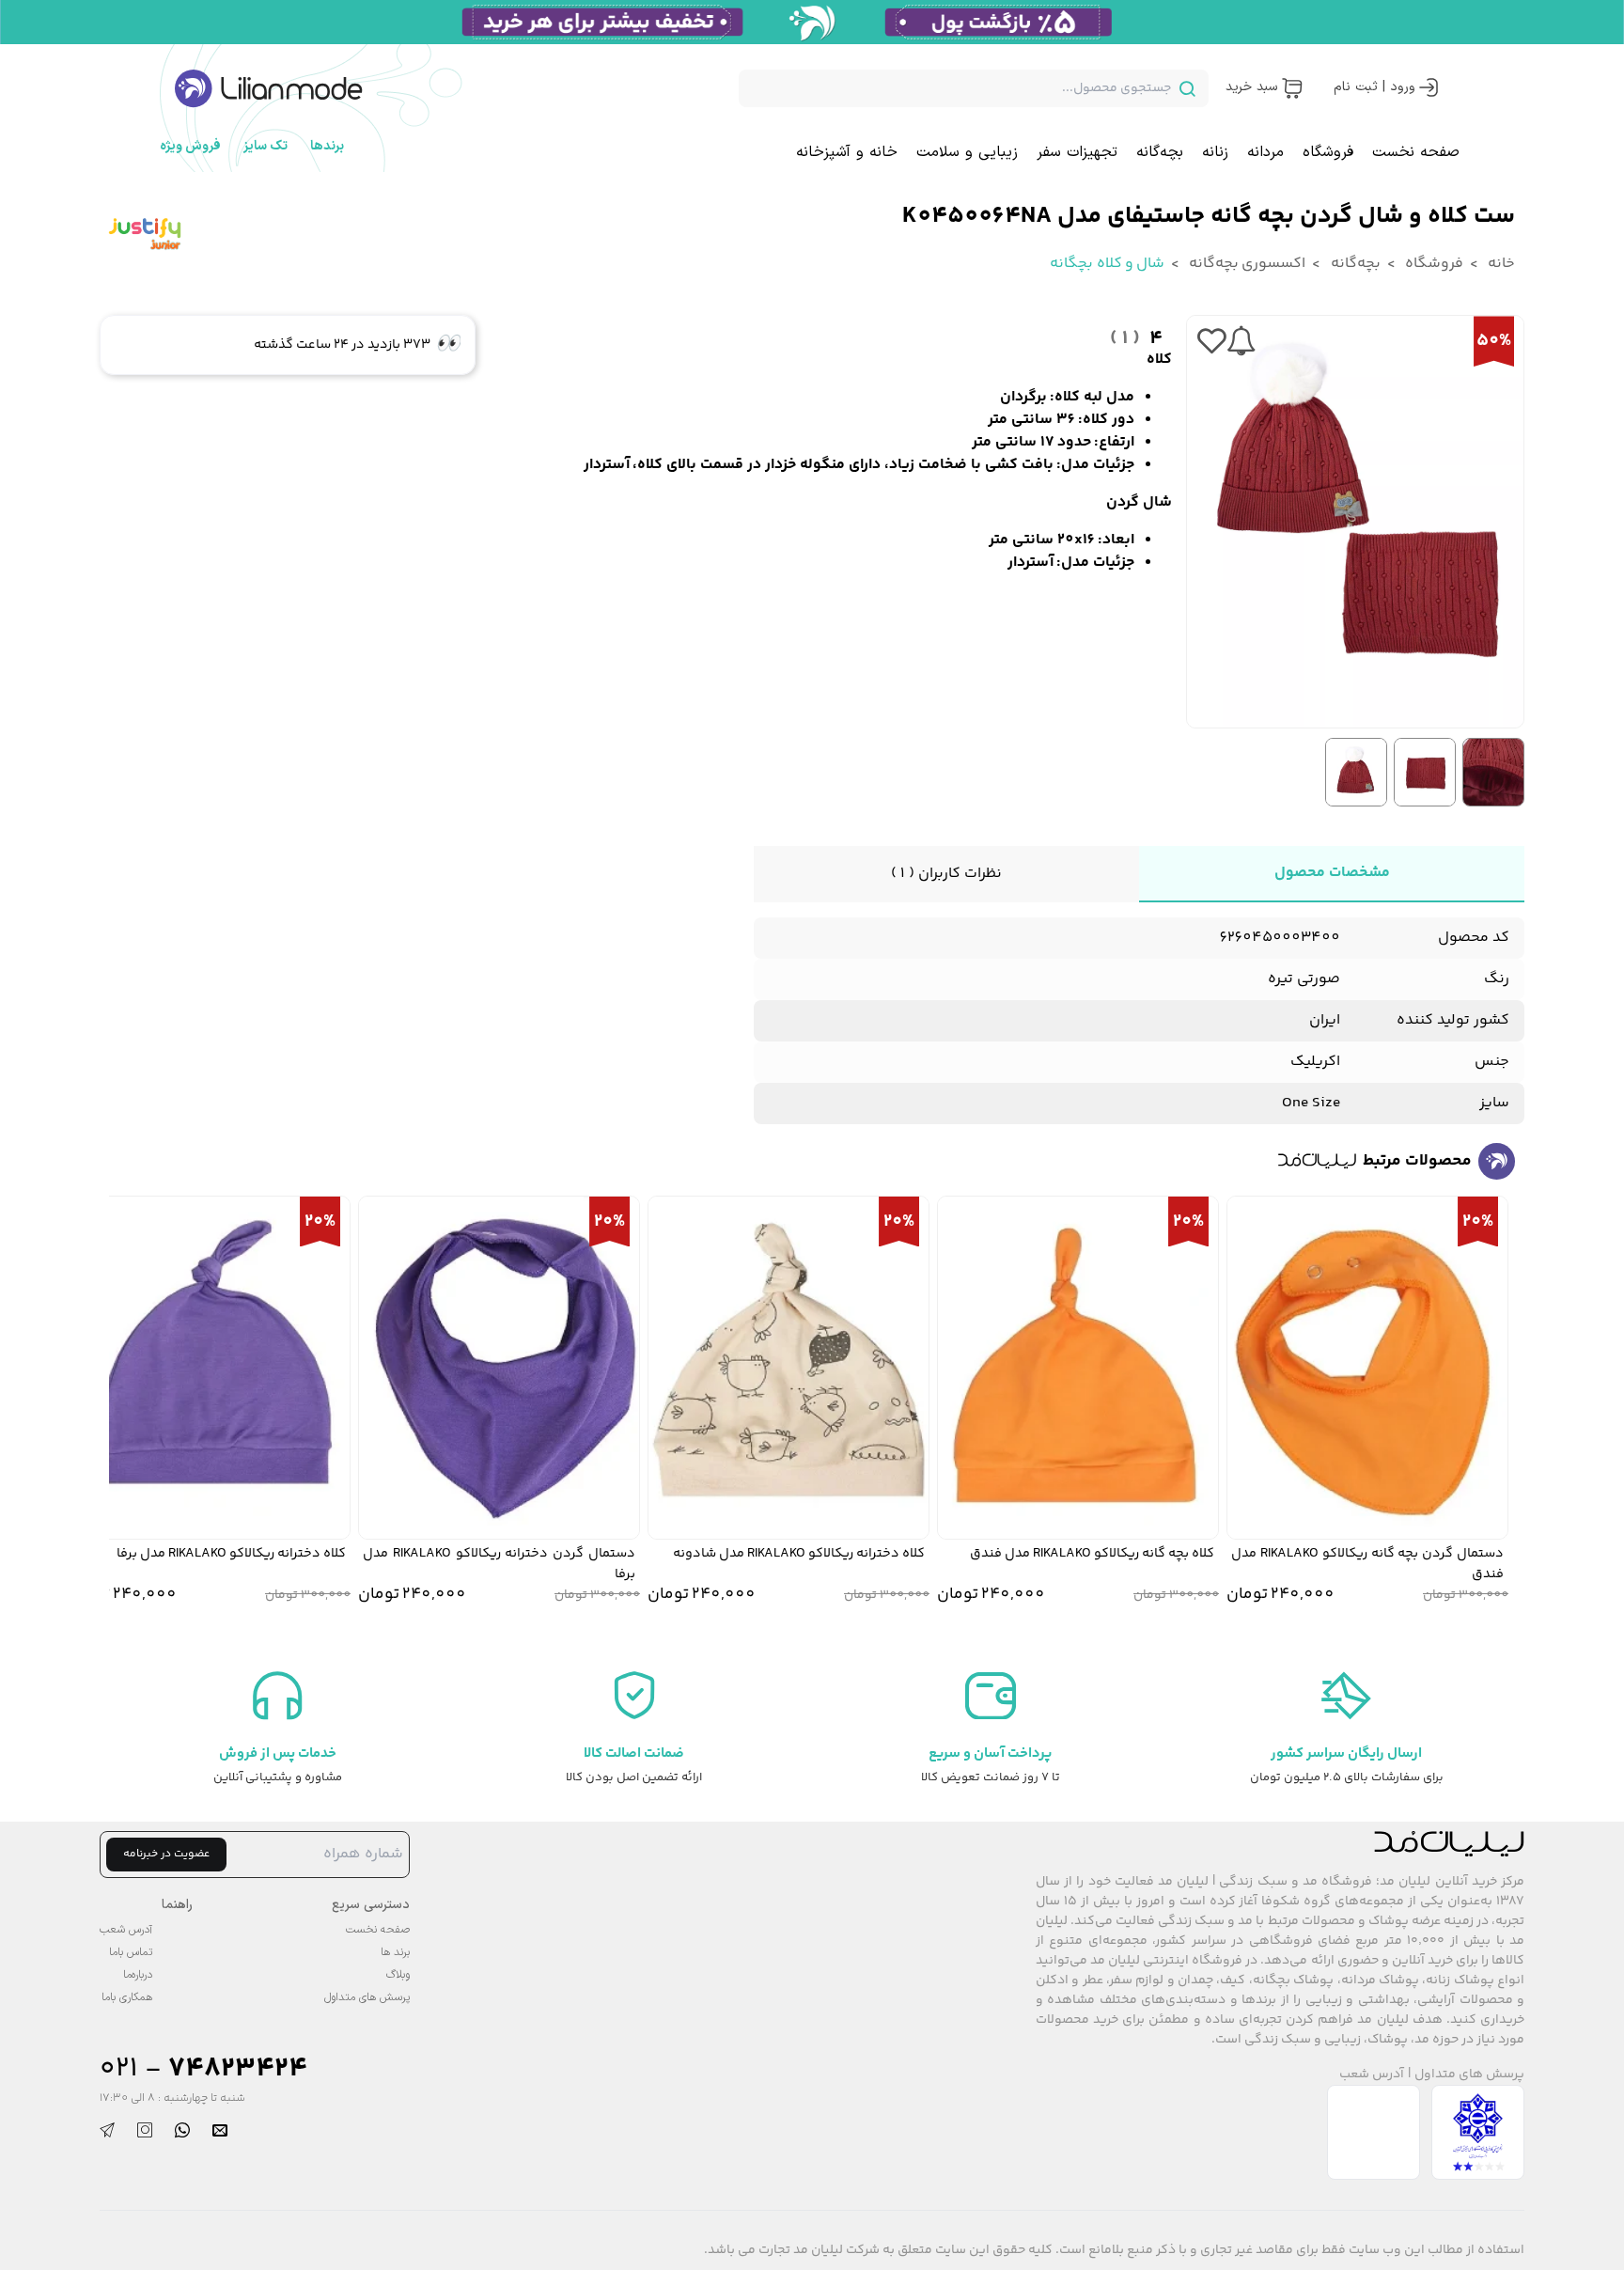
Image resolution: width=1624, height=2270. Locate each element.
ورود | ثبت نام (1374, 87)
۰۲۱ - (203, 2069)
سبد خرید (1251, 87)
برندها (327, 146)
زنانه (1215, 152)
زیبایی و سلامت (967, 152)
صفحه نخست (1416, 152)
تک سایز (265, 146)
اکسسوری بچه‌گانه (1246, 264)
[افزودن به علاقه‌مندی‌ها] (1211, 341)
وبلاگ (398, 1975)
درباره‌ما (138, 1975)
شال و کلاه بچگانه (1107, 264)
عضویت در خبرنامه (166, 1854)
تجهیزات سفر (1077, 152)
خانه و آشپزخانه (847, 152)
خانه (1500, 264)
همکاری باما (127, 1997)
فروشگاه (1328, 152)
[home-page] (269, 88)
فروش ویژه (190, 146)
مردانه (1265, 152)
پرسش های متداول (1469, 2075)
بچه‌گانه (1160, 152)
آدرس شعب (1372, 2075)
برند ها (395, 1952)
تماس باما (131, 1952)
